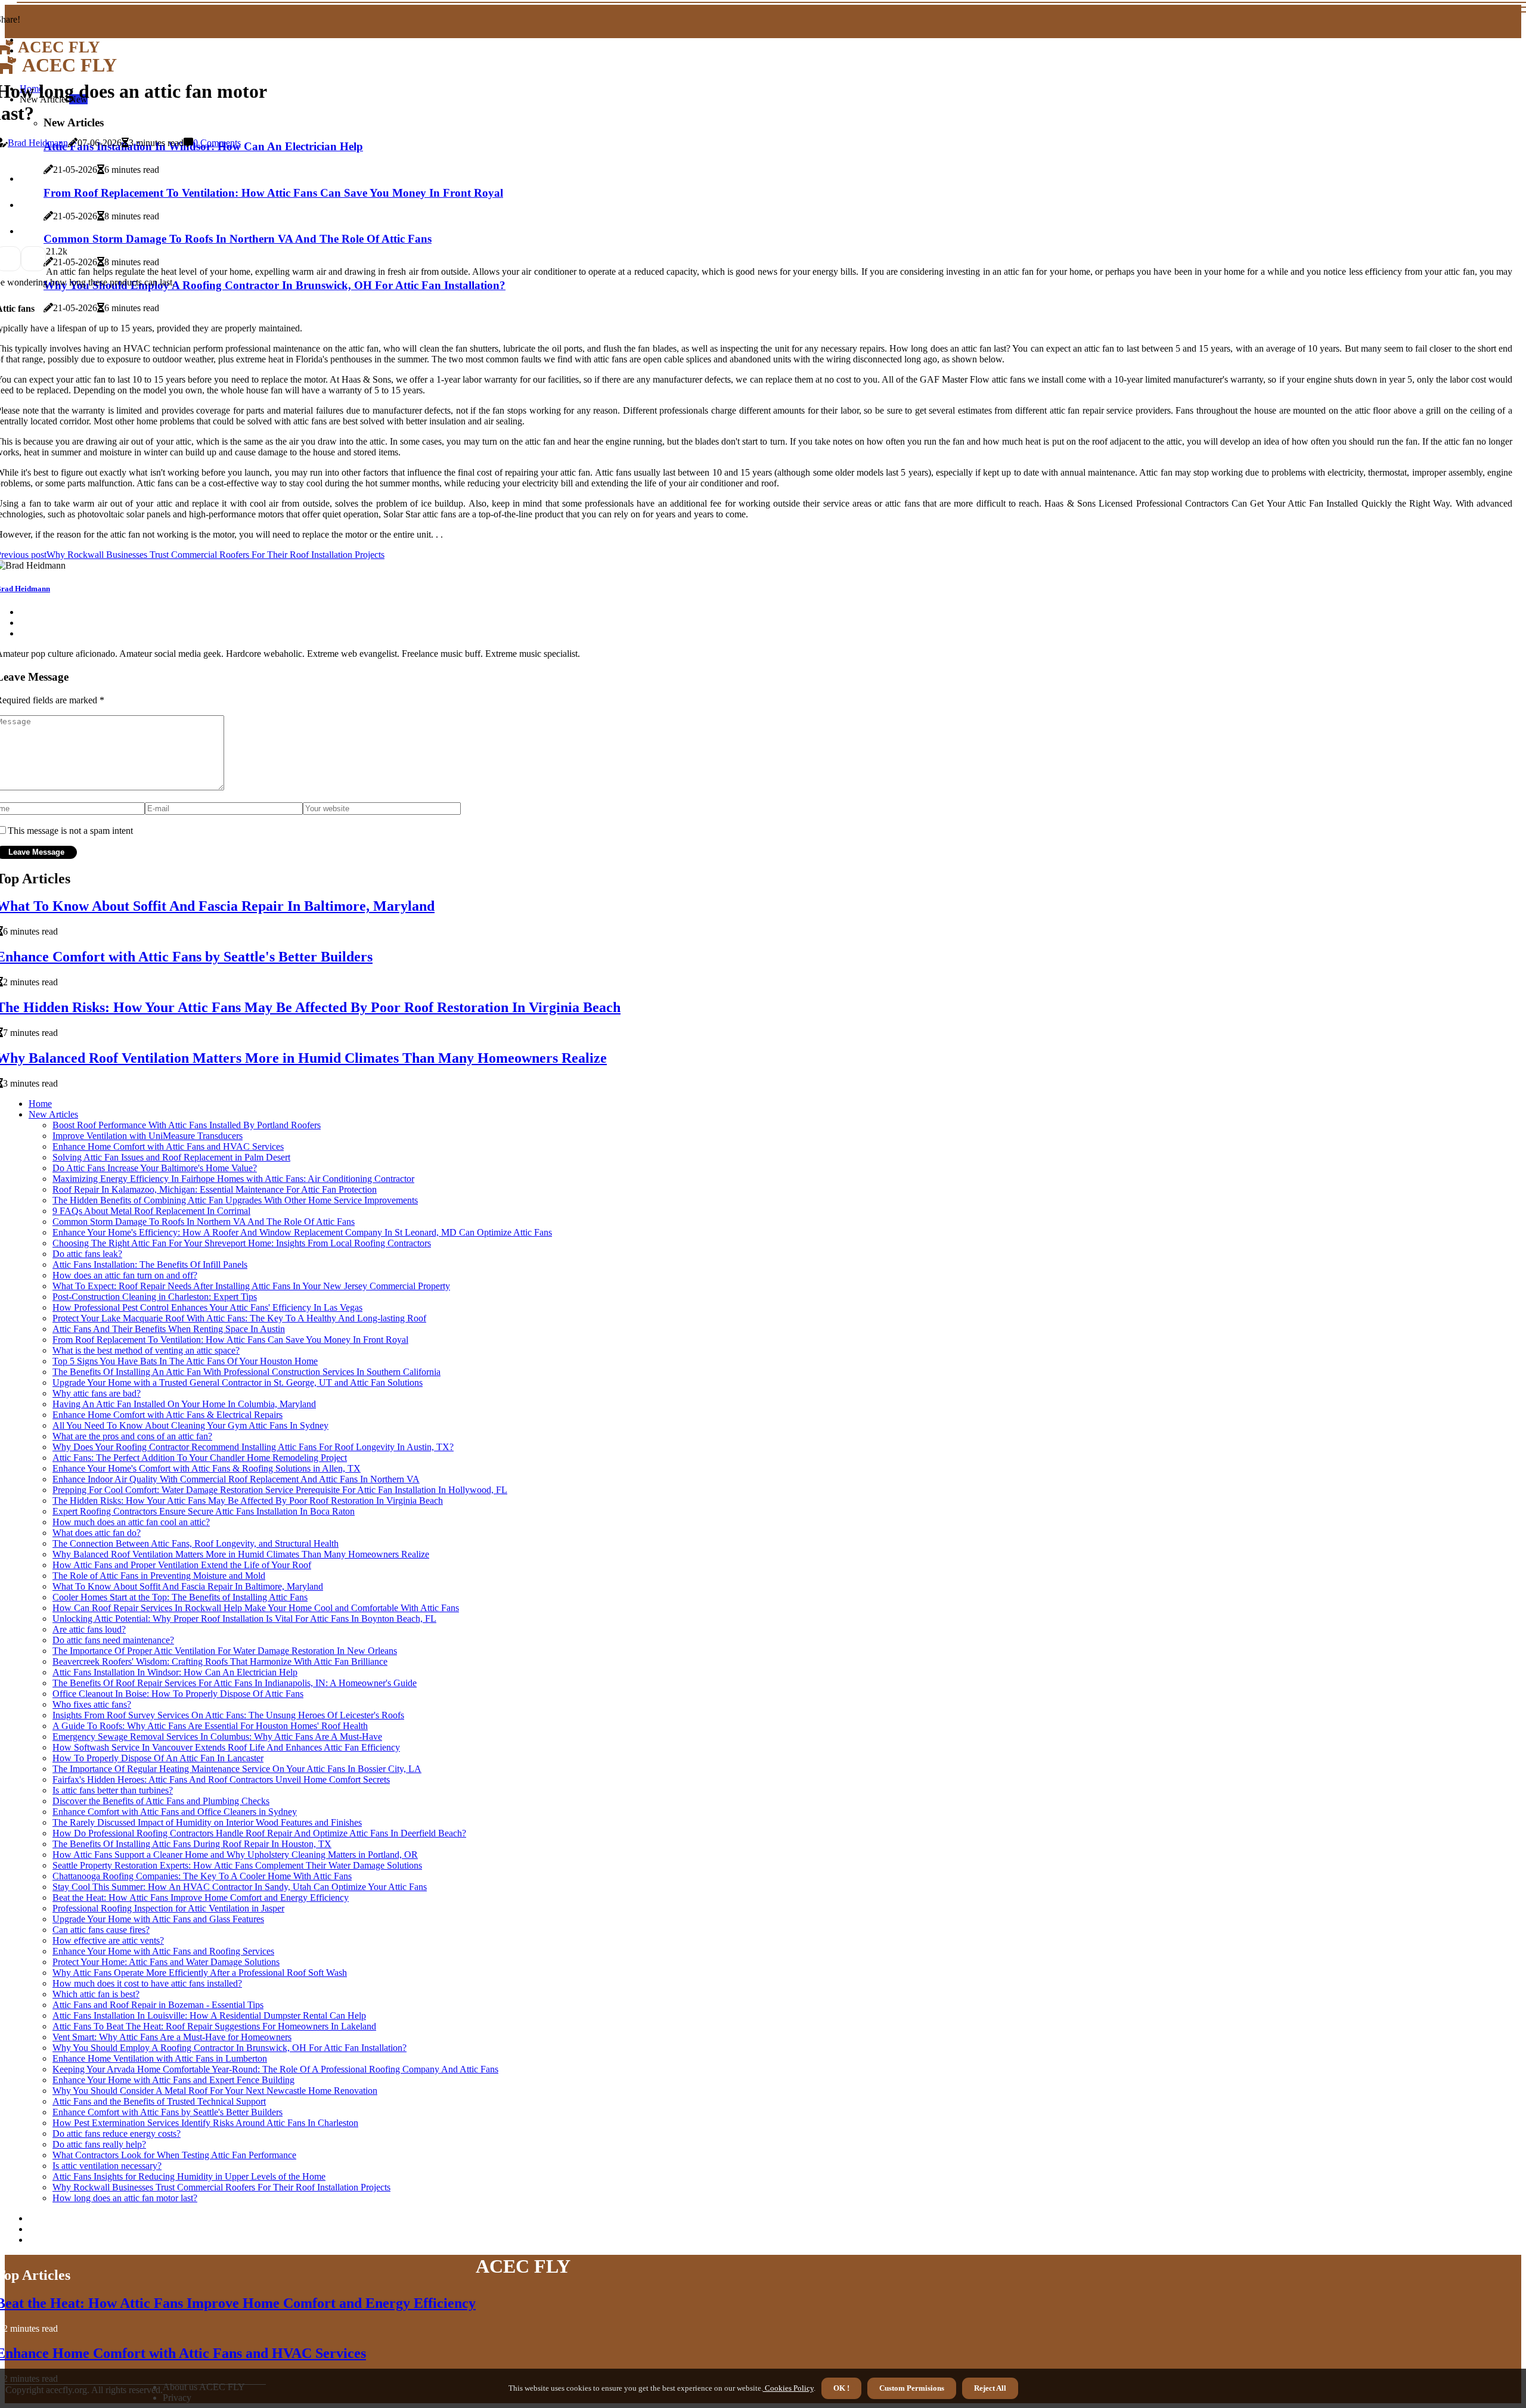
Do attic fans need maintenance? (113, 1640)
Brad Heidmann (38, 143)
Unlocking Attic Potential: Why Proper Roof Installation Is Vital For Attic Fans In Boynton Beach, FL (244, 1619)
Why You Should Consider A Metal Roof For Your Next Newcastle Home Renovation (215, 2091)
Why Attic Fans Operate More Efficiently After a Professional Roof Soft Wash (200, 1973)
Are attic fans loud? (89, 1629)
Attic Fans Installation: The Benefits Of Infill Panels (150, 1264)
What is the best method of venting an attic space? (146, 1350)
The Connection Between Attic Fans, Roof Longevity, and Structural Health (196, 1543)
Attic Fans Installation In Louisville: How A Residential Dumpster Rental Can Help (209, 2016)
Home (40, 1104)
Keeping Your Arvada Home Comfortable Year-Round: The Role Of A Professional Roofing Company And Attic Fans (275, 2069)
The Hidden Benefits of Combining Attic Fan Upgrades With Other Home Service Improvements (235, 1200)
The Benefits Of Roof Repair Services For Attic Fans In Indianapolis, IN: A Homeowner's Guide (235, 1683)
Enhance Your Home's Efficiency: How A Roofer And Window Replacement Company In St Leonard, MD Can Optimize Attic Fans (302, 1232)
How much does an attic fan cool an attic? (131, 1522)
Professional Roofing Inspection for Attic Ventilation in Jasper (168, 1908)
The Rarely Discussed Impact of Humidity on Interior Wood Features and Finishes (207, 1822)
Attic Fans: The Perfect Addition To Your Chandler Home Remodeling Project (200, 1458)
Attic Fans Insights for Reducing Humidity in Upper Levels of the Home (189, 2176)
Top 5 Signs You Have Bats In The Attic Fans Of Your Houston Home (185, 1361)
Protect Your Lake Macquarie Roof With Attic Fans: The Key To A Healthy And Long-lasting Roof (239, 1318)
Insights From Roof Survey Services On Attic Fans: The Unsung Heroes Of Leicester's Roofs (228, 1715)
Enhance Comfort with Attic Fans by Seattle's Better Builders (168, 2112)
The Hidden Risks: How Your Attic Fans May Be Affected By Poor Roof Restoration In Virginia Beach (248, 1501)
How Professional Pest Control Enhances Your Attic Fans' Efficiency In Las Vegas (207, 1307)
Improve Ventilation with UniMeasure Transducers (148, 1136)
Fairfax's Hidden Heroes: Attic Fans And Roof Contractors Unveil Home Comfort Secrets (221, 1779)
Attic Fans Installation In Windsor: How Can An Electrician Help (175, 1672)
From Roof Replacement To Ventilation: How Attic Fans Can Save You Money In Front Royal (230, 1340)
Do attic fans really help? (99, 2144)
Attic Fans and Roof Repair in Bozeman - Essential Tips (158, 2005)
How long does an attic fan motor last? (125, 2198)
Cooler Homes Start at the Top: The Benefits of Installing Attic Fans (180, 1597)
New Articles (53, 1114)
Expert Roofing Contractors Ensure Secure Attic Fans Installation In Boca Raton (204, 1511)
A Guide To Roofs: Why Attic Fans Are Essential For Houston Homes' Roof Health (210, 1726)
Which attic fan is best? (96, 1994)
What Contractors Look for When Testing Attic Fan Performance (174, 2155)
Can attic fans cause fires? (101, 1930)
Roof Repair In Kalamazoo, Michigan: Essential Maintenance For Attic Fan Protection (215, 1189)
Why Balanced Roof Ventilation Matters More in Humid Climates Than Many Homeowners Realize (241, 1554)
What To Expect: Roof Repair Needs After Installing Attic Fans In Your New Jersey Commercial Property (251, 1286)
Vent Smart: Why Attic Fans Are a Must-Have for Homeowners (172, 2037)
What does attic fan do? (97, 1533)
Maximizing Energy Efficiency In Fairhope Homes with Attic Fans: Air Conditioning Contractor (233, 1179)
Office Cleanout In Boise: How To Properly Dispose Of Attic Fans (178, 1694)
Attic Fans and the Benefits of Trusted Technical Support (159, 2101)
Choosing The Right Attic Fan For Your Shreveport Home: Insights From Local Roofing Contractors (242, 1243)
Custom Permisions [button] (912, 2388)
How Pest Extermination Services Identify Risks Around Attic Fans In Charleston (205, 2123)
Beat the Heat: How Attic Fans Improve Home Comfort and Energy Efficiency (201, 1897)
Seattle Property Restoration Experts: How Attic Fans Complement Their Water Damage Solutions (237, 1865)
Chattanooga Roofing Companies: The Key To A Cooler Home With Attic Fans (202, 1876)
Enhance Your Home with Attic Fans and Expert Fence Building (173, 2080)
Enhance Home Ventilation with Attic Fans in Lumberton (160, 2058)
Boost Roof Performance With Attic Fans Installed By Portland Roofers (187, 1125)
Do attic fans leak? (87, 1254)
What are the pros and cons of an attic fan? (132, 1436)
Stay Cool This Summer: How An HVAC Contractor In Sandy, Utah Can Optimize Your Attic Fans (240, 1887)
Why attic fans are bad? (97, 1393)
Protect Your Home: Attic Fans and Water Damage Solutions (166, 1962)
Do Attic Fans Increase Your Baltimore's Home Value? (155, 1168)
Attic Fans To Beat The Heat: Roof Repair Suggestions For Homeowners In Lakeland (214, 2026)
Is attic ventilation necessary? (107, 2166)
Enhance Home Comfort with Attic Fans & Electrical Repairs (168, 1415)
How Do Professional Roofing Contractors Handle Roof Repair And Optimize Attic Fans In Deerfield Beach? (259, 1833)
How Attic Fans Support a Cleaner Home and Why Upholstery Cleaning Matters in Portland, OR (235, 1855)
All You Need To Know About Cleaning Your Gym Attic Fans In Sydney (190, 1425)
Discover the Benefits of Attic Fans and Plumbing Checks (161, 1801)
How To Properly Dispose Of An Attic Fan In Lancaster (158, 1758)
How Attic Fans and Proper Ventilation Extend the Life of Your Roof (182, 1565)
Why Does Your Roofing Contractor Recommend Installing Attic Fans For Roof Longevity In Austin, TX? (253, 1447)
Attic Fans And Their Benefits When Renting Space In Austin (169, 1329)
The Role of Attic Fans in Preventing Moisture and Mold (159, 1576)
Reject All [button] (990, 2388)
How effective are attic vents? (108, 1940)
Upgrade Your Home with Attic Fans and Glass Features (158, 1919)
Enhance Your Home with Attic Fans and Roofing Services (163, 1951)
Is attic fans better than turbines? (113, 1790)
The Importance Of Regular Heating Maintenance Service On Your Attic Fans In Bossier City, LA (237, 1769)
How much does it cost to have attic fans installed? (147, 1983)
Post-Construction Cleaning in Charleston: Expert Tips (155, 1297)
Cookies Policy (788, 2388)
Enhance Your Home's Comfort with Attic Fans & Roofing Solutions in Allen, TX (207, 1468)
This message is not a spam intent (70, 831)
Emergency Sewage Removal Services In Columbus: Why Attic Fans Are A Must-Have (217, 1737)
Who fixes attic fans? (92, 1704)
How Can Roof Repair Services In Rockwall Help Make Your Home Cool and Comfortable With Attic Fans (256, 1608)
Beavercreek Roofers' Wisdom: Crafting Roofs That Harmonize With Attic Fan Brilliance (220, 1661)
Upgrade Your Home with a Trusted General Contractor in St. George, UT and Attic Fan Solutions (238, 1383)
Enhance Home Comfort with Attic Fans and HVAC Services (168, 1146)
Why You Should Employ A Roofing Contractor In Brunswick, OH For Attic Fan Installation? (229, 2048)
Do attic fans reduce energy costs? (117, 2134)
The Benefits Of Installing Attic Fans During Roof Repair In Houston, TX (192, 1844)
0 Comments (217, 143)
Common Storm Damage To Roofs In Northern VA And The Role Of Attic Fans (204, 1222)
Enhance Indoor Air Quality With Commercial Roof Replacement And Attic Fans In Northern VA (236, 1479)
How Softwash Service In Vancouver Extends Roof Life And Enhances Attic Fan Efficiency (226, 1747)
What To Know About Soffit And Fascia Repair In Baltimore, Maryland (188, 1586)
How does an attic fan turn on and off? (125, 1275)
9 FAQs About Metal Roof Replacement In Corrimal (151, 1211)
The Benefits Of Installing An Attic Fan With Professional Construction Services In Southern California (246, 1372)
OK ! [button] (841, 2388)
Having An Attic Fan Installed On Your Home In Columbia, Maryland (184, 1404)
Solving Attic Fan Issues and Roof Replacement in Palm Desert (171, 1157)
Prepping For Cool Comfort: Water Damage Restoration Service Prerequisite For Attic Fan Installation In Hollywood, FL (280, 1490)
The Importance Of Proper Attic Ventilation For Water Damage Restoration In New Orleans (225, 1651)
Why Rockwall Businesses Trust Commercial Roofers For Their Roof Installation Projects (221, 2187)
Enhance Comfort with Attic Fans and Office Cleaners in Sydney (175, 1812)
